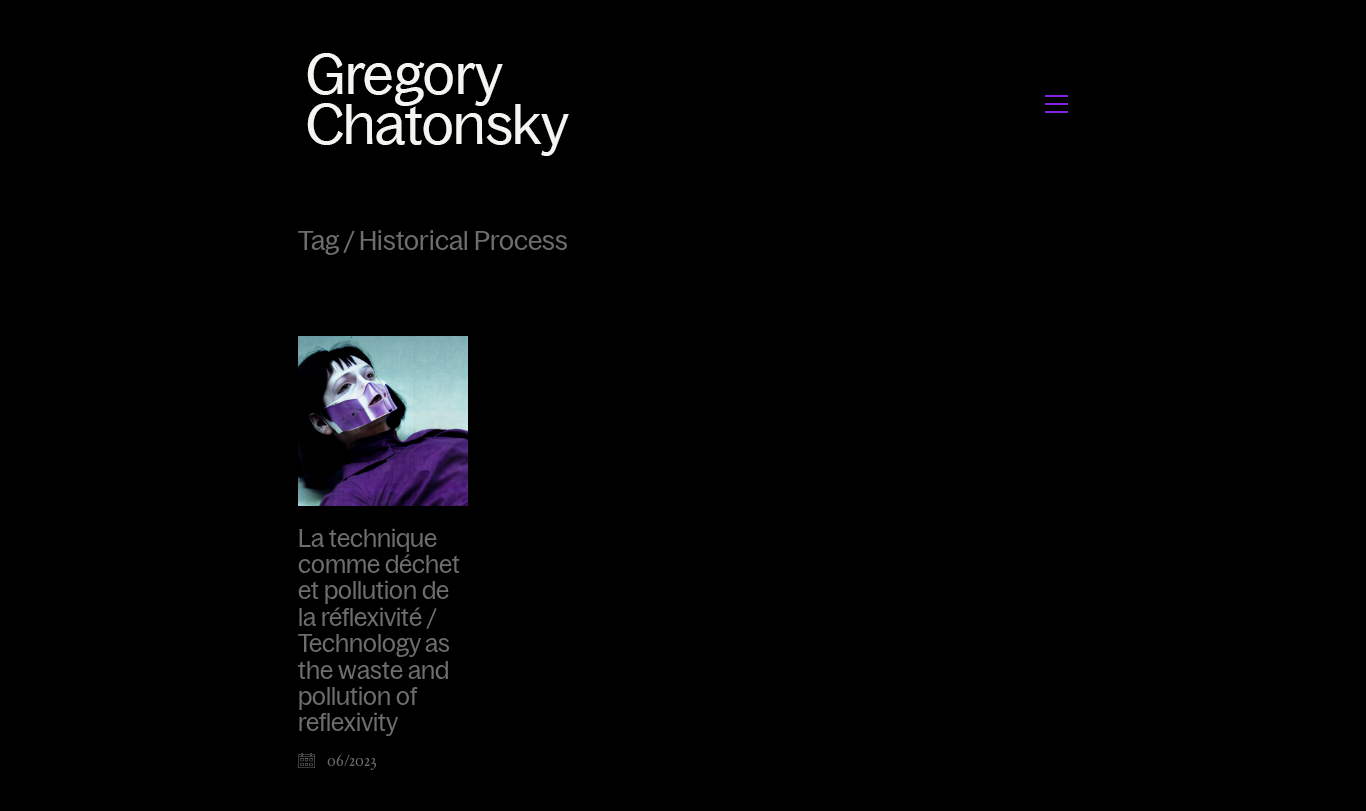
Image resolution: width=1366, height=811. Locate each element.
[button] (1056, 104)
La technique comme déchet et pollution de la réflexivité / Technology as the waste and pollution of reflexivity (379, 631)
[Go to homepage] (443, 103)
